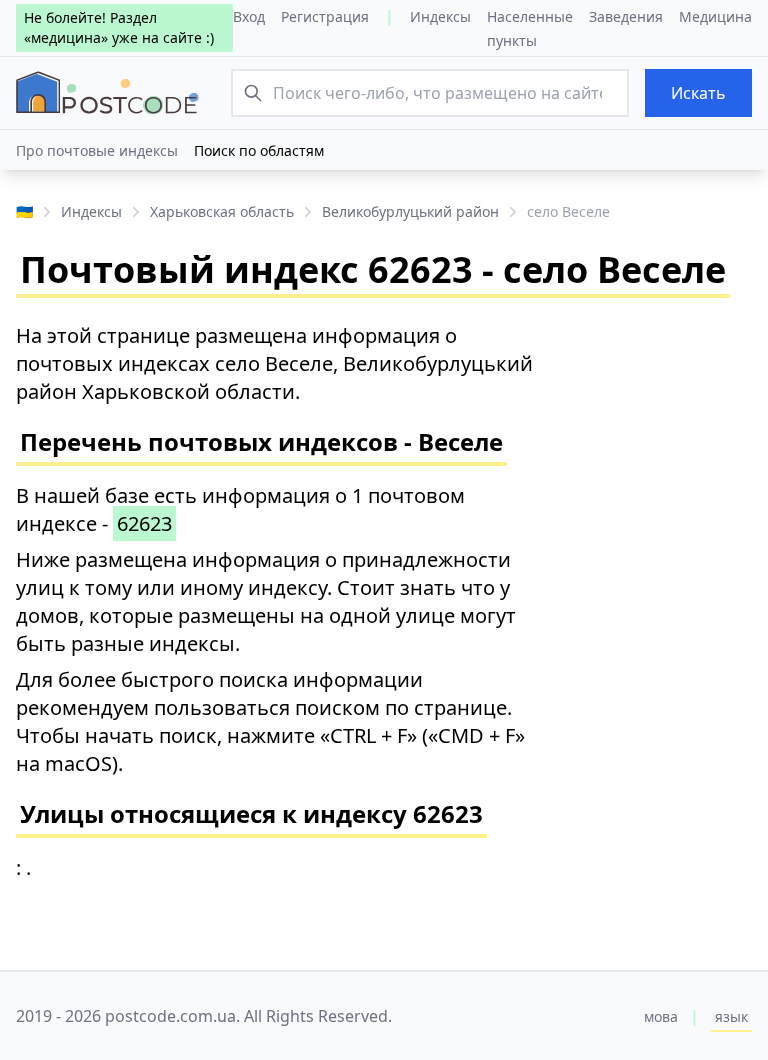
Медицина (715, 16)
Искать (698, 93)
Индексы (440, 16)
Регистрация (325, 16)
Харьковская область (222, 211)
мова (661, 1016)
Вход (249, 16)
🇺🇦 (24, 211)
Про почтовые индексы (97, 150)
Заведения (626, 16)
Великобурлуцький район (410, 211)
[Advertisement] (664, 622)
